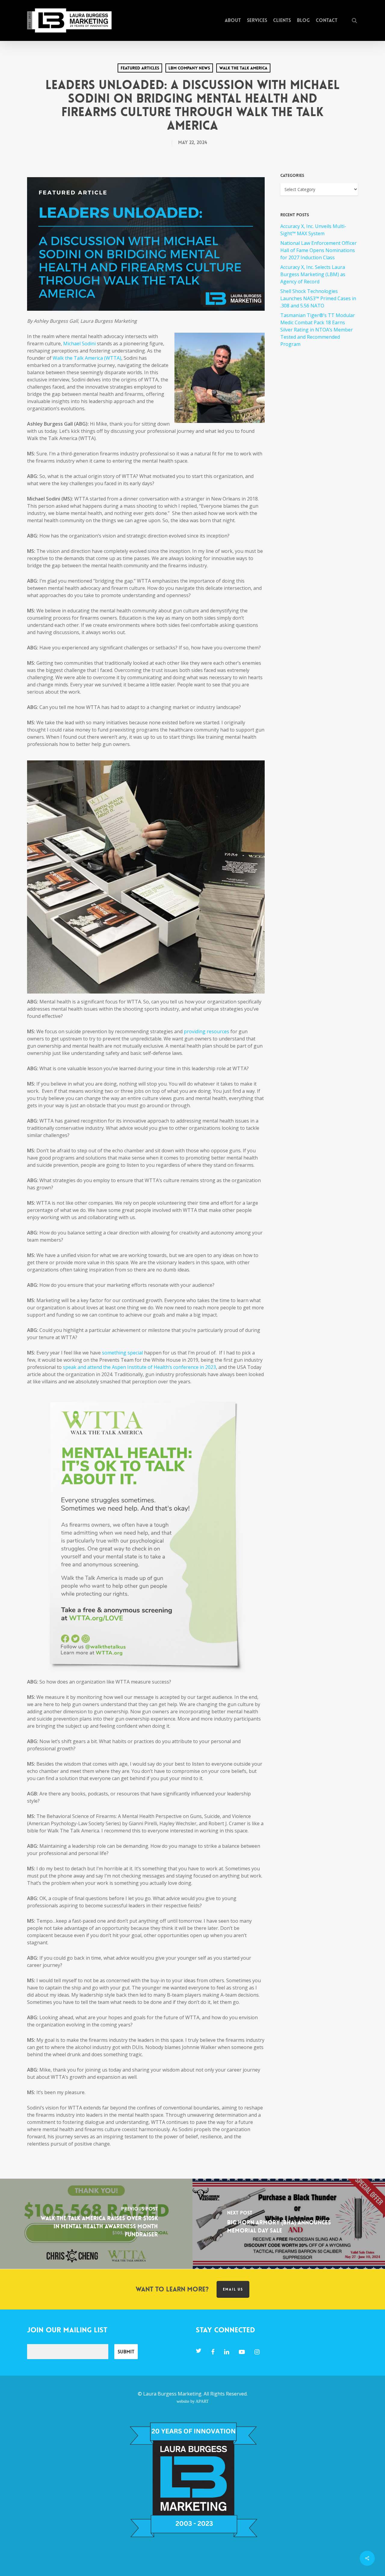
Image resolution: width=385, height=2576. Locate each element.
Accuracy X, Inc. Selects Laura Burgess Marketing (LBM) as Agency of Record (313, 274)
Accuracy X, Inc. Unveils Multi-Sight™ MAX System (313, 230)
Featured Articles (140, 68)
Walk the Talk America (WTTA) (87, 358)
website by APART (193, 2401)
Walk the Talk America (243, 68)
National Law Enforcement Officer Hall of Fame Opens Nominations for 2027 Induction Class (319, 250)
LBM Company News (189, 68)
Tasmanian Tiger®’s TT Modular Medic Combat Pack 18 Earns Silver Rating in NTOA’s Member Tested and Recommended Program (318, 330)
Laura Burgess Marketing (172, 2394)
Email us (233, 2289)
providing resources (206, 1031)
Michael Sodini (79, 344)
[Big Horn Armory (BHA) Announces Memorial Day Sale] (289, 2224)
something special (122, 1353)
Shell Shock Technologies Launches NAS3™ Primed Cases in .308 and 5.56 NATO (318, 298)
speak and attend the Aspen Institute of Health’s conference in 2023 (139, 1367)
